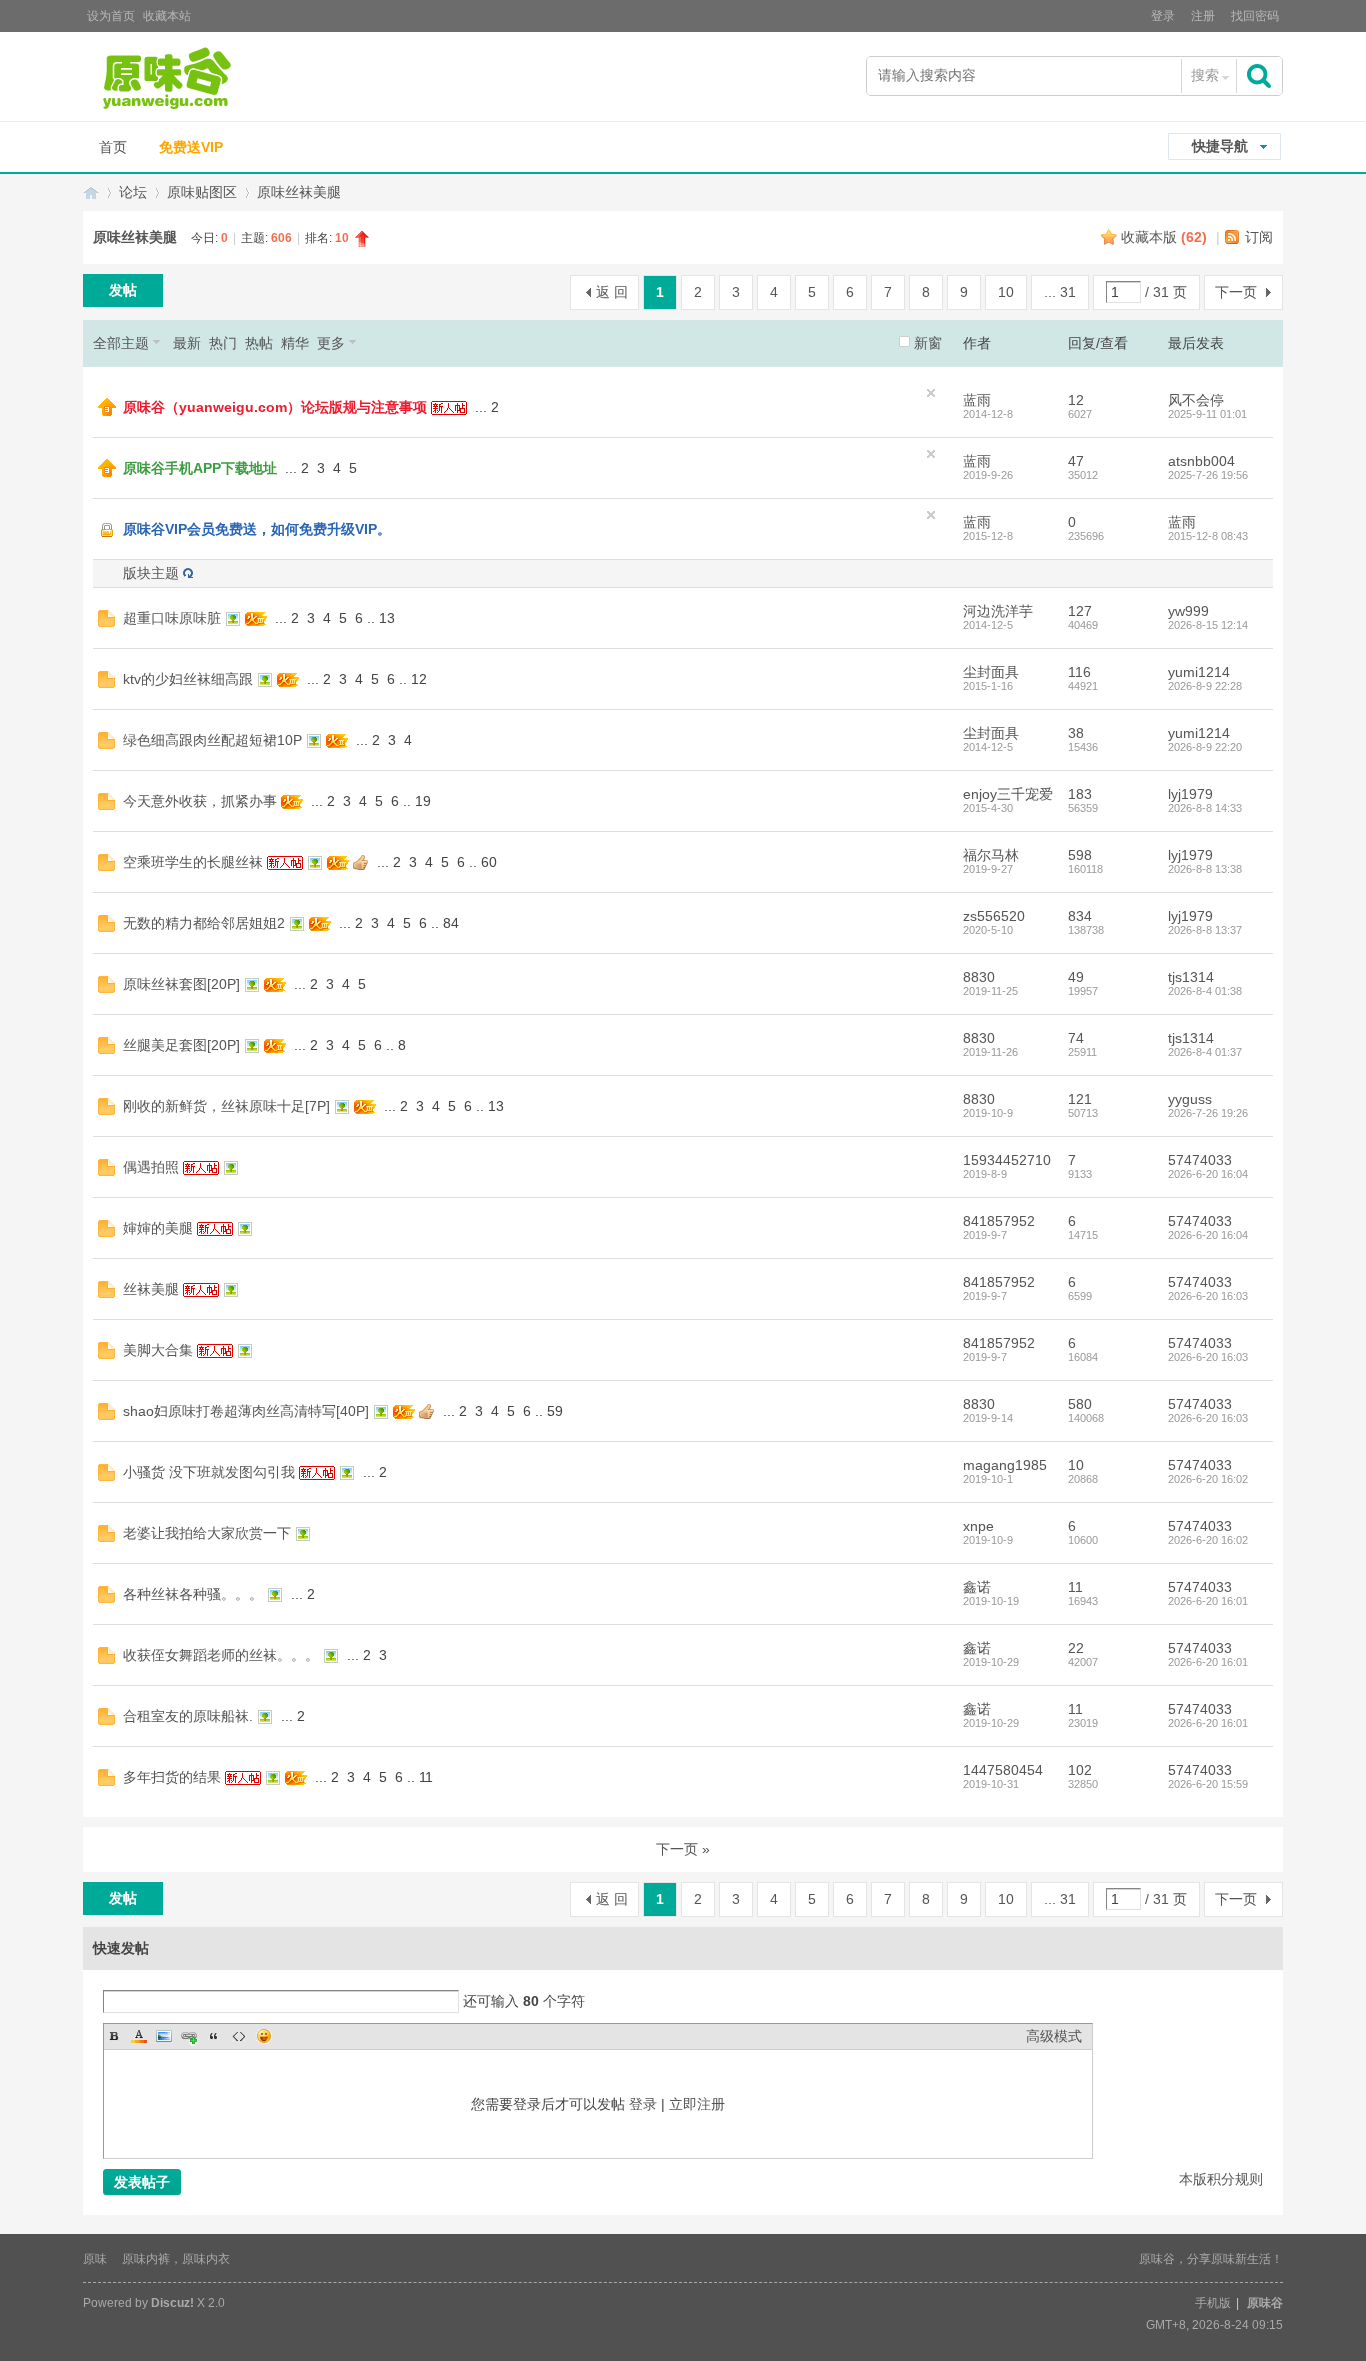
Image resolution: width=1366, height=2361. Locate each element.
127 (1080, 611)
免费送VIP (191, 147)
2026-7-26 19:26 (1208, 1113)
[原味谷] (218, 79)
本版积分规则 (1221, 2179)
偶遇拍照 (151, 1167)
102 (1080, 1770)
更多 (331, 343)
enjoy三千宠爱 (1008, 794)
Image (164, 2036)
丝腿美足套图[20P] (181, 1045)
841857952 (999, 1221)
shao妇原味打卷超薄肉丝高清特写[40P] (246, 1411)
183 (1080, 794)
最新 (187, 343)
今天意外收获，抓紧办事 (200, 801)
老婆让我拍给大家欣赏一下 (207, 1533)
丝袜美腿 (151, 1289)
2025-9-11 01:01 (1207, 414)
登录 (1163, 16)
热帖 (259, 343)
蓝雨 (977, 400)
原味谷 (91, 192)
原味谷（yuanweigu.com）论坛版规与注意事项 (275, 407)
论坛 (133, 192)
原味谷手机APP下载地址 (200, 468)
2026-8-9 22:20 (1205, 747)
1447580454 (1003, 1770)
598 (1080, 855)
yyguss (1190, 1099)
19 (423, 801)
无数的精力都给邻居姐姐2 (204, 923)
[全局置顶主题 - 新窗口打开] (107, 411)
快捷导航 (1220, 146)
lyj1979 (1190, 794)
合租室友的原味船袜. (188, 1716)
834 (1080, 916)
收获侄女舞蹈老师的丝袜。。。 (221, 1655)
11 (1075, 1587)
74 (1076, 1038)
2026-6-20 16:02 (1208, 1479)
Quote (214, 2036)
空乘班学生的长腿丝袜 (193, 862)
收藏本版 (1164, 237)
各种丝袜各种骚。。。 (193, 1594)
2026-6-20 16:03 (1208, 1296)
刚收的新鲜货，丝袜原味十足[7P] (226, 1106)
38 (1076, 733)
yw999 (1188, 611)
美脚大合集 (158, 1350)
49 (1076, 977)
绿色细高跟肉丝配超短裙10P (212, 740)
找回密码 (1255, 16)
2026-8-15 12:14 (1208, 625)
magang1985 (1005, 1465)
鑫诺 (977, 1587)
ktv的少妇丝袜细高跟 (188, 679)
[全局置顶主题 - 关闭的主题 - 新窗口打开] (108, 535)
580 (1080, 1404)
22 (1076, 1648)
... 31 (1060, 292)
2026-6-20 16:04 (1208, 1174)
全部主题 (121, 343)
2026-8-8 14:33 (1205, 808)
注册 (1203, 16)
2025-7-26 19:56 (1208, 475)
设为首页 (111, 16)
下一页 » (683, 1849)
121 (1080, 1099)
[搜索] (1261, 75)
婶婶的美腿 (158, 1228)
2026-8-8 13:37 (1205, 930)
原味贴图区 (202, 192)
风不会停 (1196, 400)
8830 (979, 977)
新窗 (928, 343)
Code (239, 2036)
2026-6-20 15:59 (1208, 1784)
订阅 (1259, 237)
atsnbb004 (1201, 461)
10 (1006, 292)
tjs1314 (1191, 977)
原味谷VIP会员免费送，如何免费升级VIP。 (257, 529)
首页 (113, 147)
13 (387, 618)
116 (1079, 672)
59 (555, 1411)
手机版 (1213, 2303)
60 (489, 862)
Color (139, 2036)
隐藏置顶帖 (931, 393)
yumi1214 (1199, 672)
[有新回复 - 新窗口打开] (106, 622)
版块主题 (151, 573)
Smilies (264, 2036)
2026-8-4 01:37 (1205, 1052)
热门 (223, 343)
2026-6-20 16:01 (1208, 1601)
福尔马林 (991, 855)
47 (1076, 461)
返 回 (612, 292)
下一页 (1236, 292)
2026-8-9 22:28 (1205, 686)
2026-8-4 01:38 (1205, 991)
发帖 (123, 290)
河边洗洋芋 (998, 611)
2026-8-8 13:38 (1205, 869)
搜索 (1205, 75)
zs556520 (994, 916)
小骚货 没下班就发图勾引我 (209, 1472)
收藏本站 (167, 16)
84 (451, 923)
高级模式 (1054, 2036)
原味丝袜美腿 (299, 192)
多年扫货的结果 (172, 1777)
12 (1076, 400)
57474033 (1200, 1160)
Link (189, 2036)
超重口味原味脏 (172, 618)
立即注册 (697, 2104)
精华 (295, 343)
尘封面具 (991, 672)
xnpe (978, 1526)
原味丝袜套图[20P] (181, 984)
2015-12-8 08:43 (1208, 536)
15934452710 (1007, 1160)
